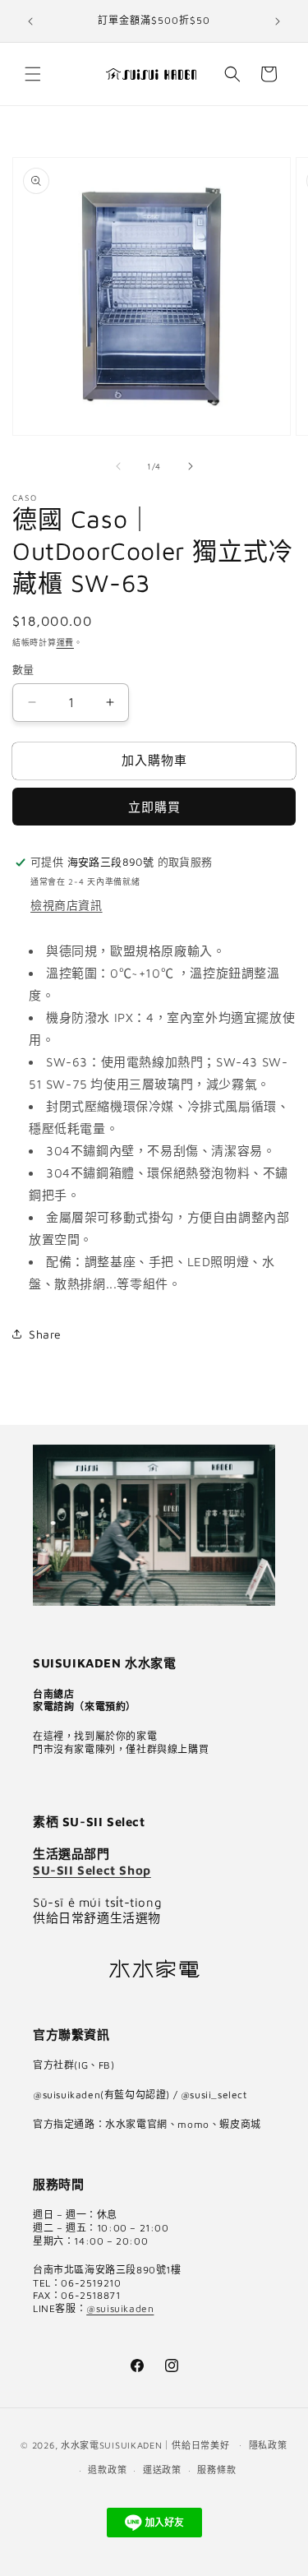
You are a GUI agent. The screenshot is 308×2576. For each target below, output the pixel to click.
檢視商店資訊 (67, 905)
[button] (33, 74)
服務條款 (216, 2470)
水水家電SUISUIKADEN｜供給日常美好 (145, 2444)
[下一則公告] (278, 21)
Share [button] (45, 1334)
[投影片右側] (191, 466)
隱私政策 (268, 2445)
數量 (23, 669)
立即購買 (154, 807)
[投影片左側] (118, 466)
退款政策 (107, 2470)
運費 (65, 642)
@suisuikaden (120, 2308)
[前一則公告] (30, 21)
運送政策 (162, 2470)
